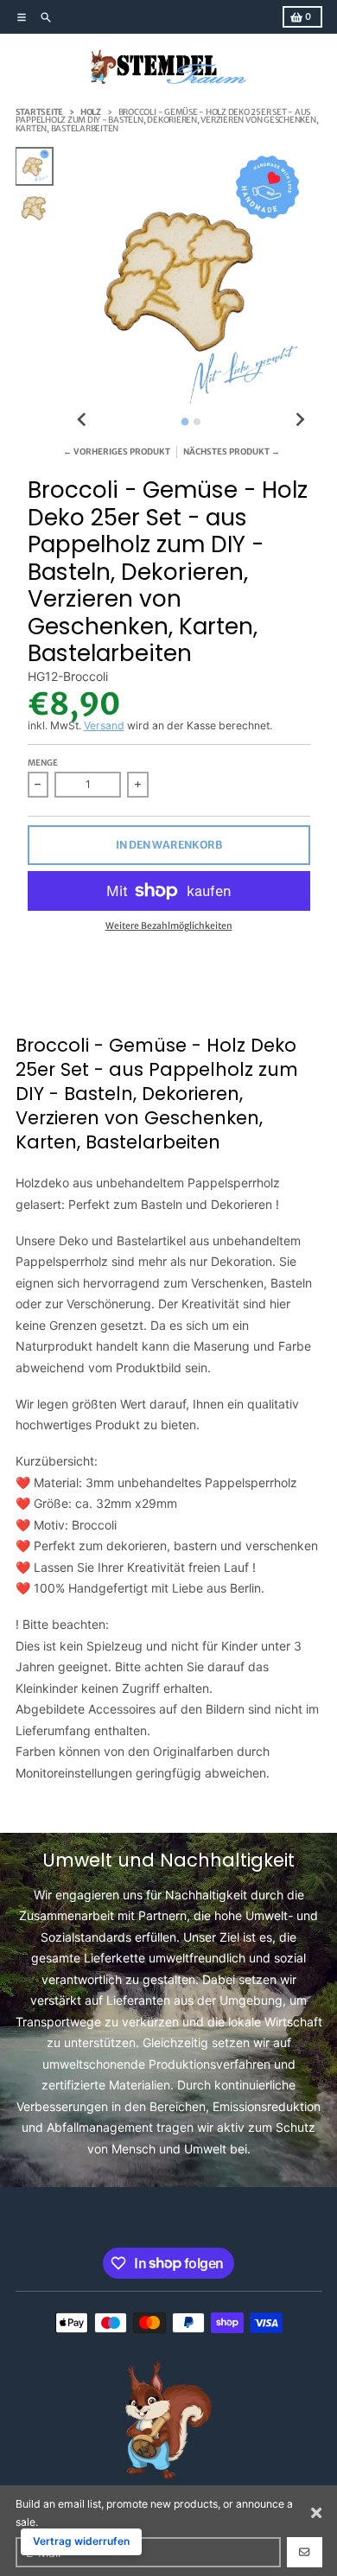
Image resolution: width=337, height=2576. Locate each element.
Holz (91, 112)
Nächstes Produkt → (232, 452)
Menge (43, 763)
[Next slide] (299, 420)
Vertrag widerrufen (81, 2541)
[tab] (184, 421)
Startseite (40, 112)
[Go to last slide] (83, 420)
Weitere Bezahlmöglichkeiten (169, 926)
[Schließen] (316, 2513)
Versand (104, 725)
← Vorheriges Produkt (117, 452)
